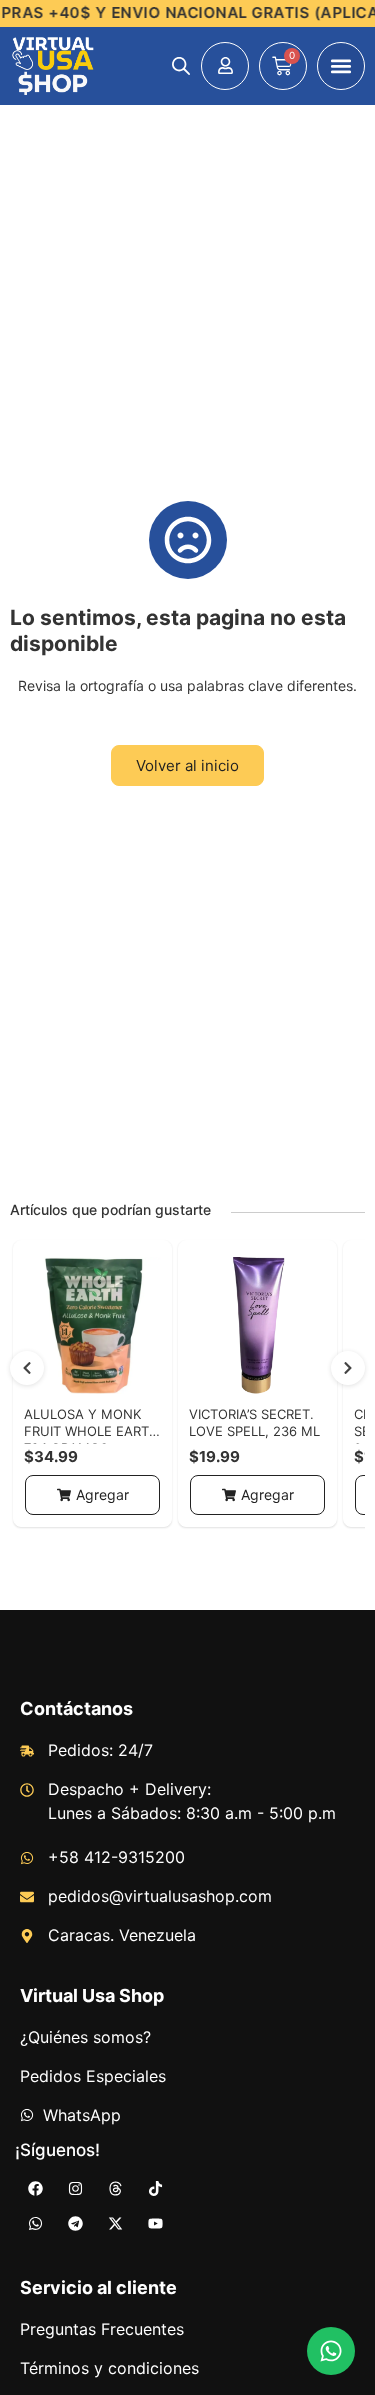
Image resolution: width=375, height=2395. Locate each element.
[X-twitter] (115, 2224)
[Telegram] (75, 2224)
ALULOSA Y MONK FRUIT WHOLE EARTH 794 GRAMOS (91, 1431)
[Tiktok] (155, 2189)
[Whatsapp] (35, 2224)
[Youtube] (155, 2224)
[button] (341, 66)
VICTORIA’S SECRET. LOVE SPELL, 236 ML (254, 1422)
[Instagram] (75, 2189)
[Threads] (115, 2189)
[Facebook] (35, 2189)
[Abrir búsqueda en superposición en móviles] (181, 65)
